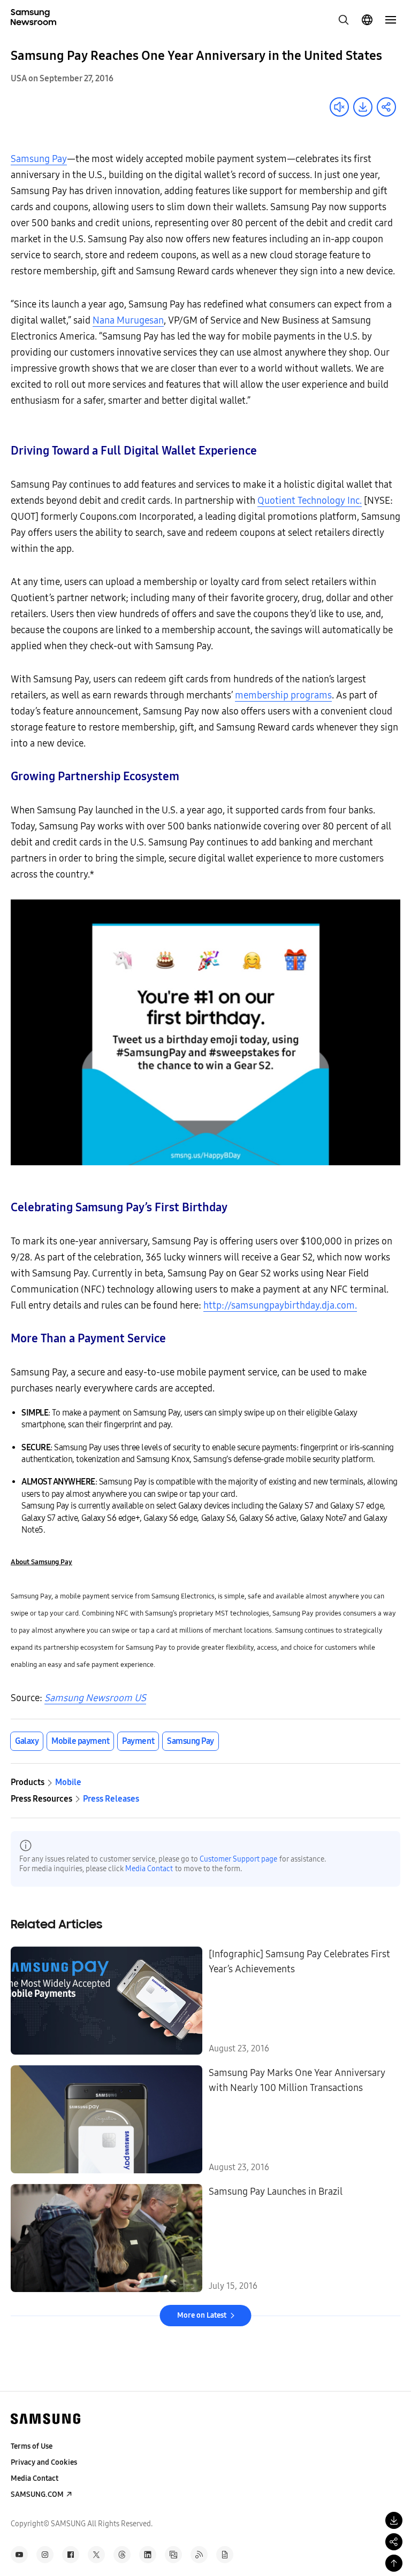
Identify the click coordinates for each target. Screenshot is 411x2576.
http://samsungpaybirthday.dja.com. (280, 1305)
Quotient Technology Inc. (310, 501)
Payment (138, 1741)
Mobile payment (80, 1741)
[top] (394, 2563)
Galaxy (27, 1741)
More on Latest (202, 2315)
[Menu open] (391, 20)
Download (363, 107)
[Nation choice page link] (367, 20)
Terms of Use (32, 2446)
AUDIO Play (339, 107)
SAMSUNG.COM (37, 2494)
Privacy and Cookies (44, 2462)
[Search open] (344, 20)
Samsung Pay (39, 159)
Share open (386, 107)
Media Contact (149, 1869)
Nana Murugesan (128, 320)
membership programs (283, 695)
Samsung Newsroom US (95, 1698)
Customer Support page (238, 1859)
